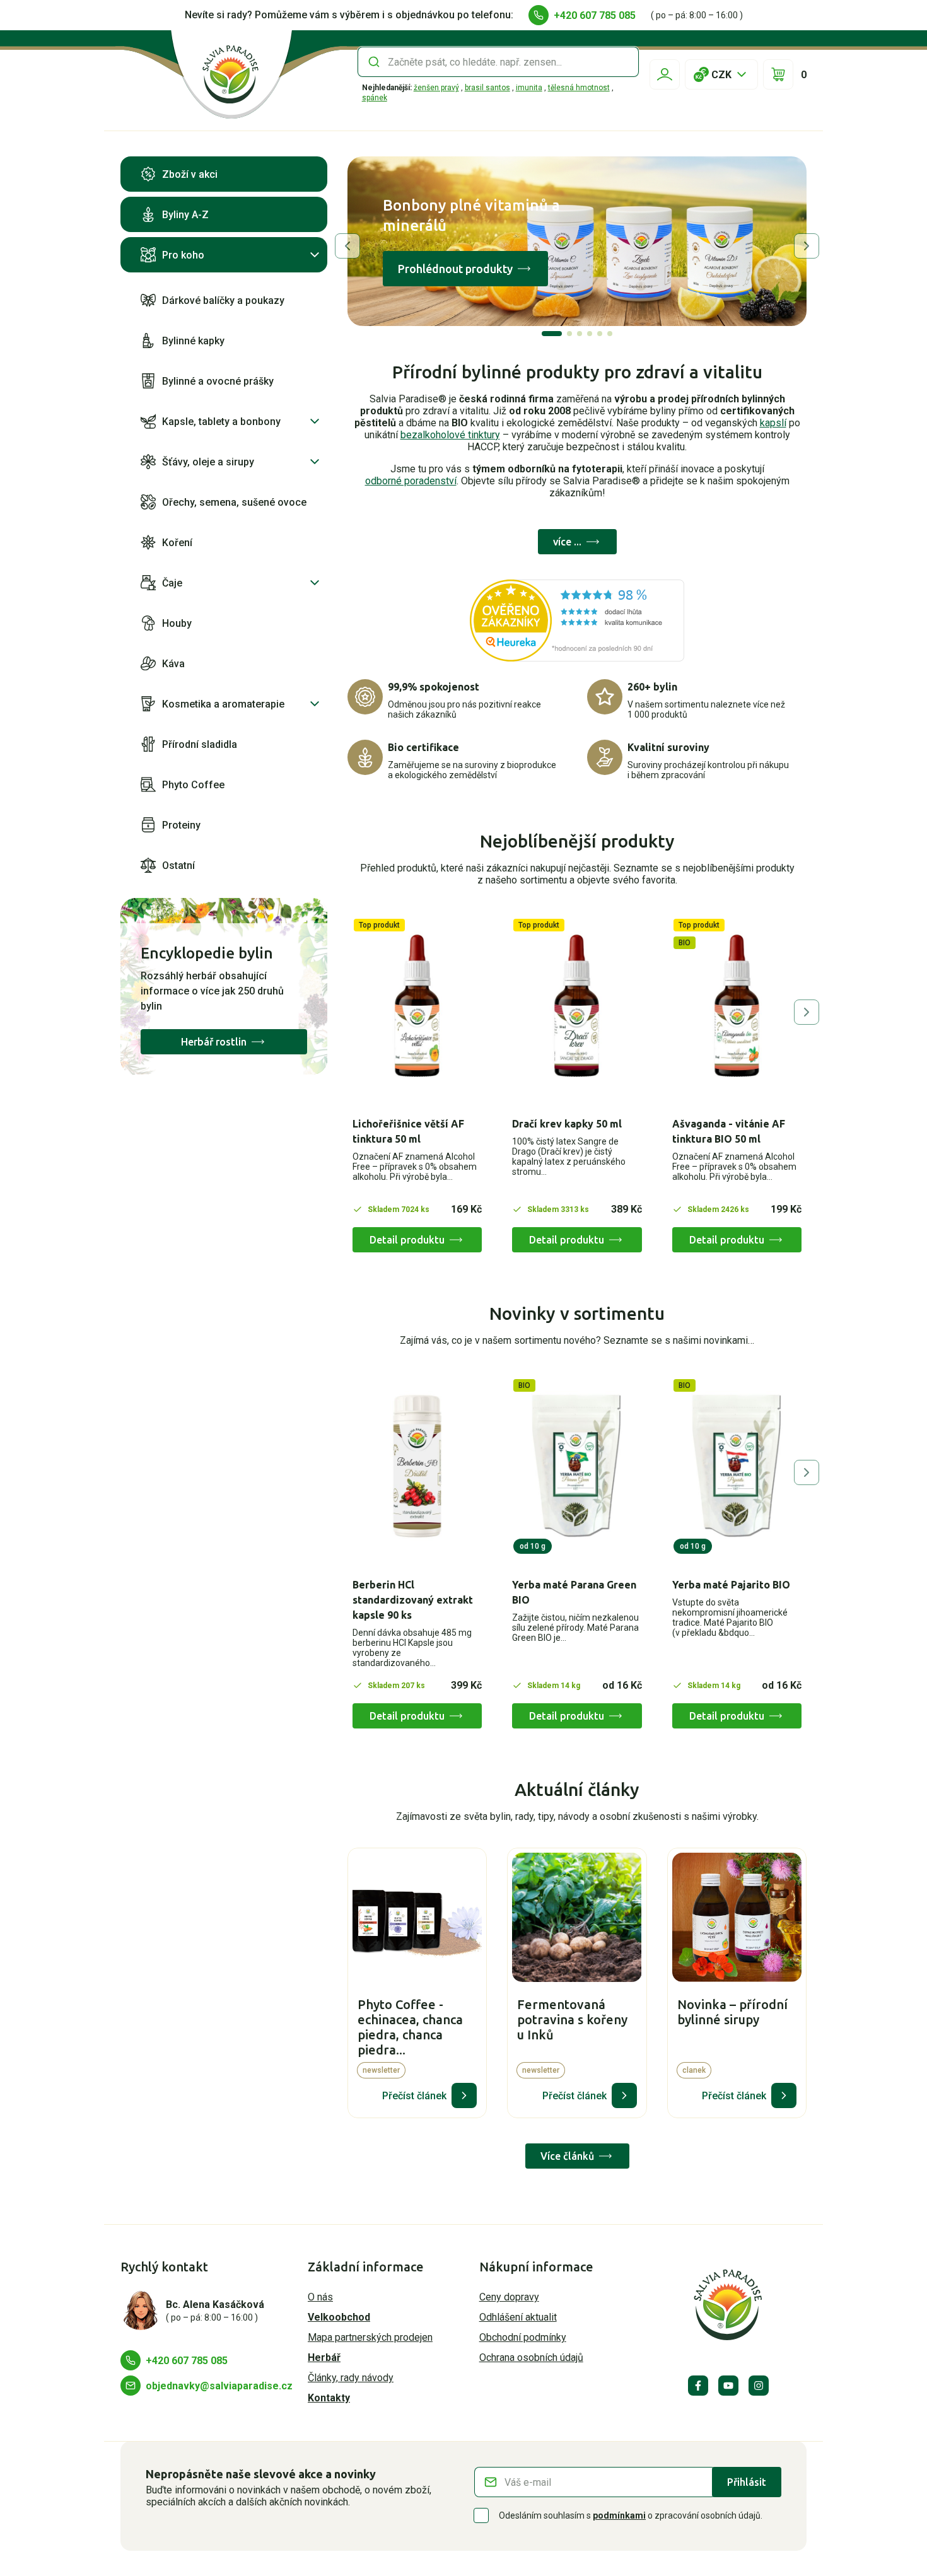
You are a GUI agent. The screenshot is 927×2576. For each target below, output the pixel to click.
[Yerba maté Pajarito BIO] (737, 1466)
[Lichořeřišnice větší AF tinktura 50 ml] (417, 1006)
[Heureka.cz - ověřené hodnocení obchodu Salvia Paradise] (577, 621)
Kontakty (329, 2398)
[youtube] (728, 2386)
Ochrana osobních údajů (531, 2357)
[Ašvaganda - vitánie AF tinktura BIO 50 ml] (737, 1006)
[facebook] (698, 2386)
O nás (320, 2297)
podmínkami (619, 2515)
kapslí (773, 423)
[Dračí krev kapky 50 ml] (577, 1006)
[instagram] (759, 2386)
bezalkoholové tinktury (450, 435)
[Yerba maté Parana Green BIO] (577, 1466)
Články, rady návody (351, 2378)
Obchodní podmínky (523, 2337)
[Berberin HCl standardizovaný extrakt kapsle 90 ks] (417, 1466)
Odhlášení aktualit (518, 2317)
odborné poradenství (411, 481)
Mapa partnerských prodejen (370, 2337)
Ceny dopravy (509, 2297)
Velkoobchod (339, 2317)
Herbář (324, 2357)
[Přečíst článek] (464, 2095)
